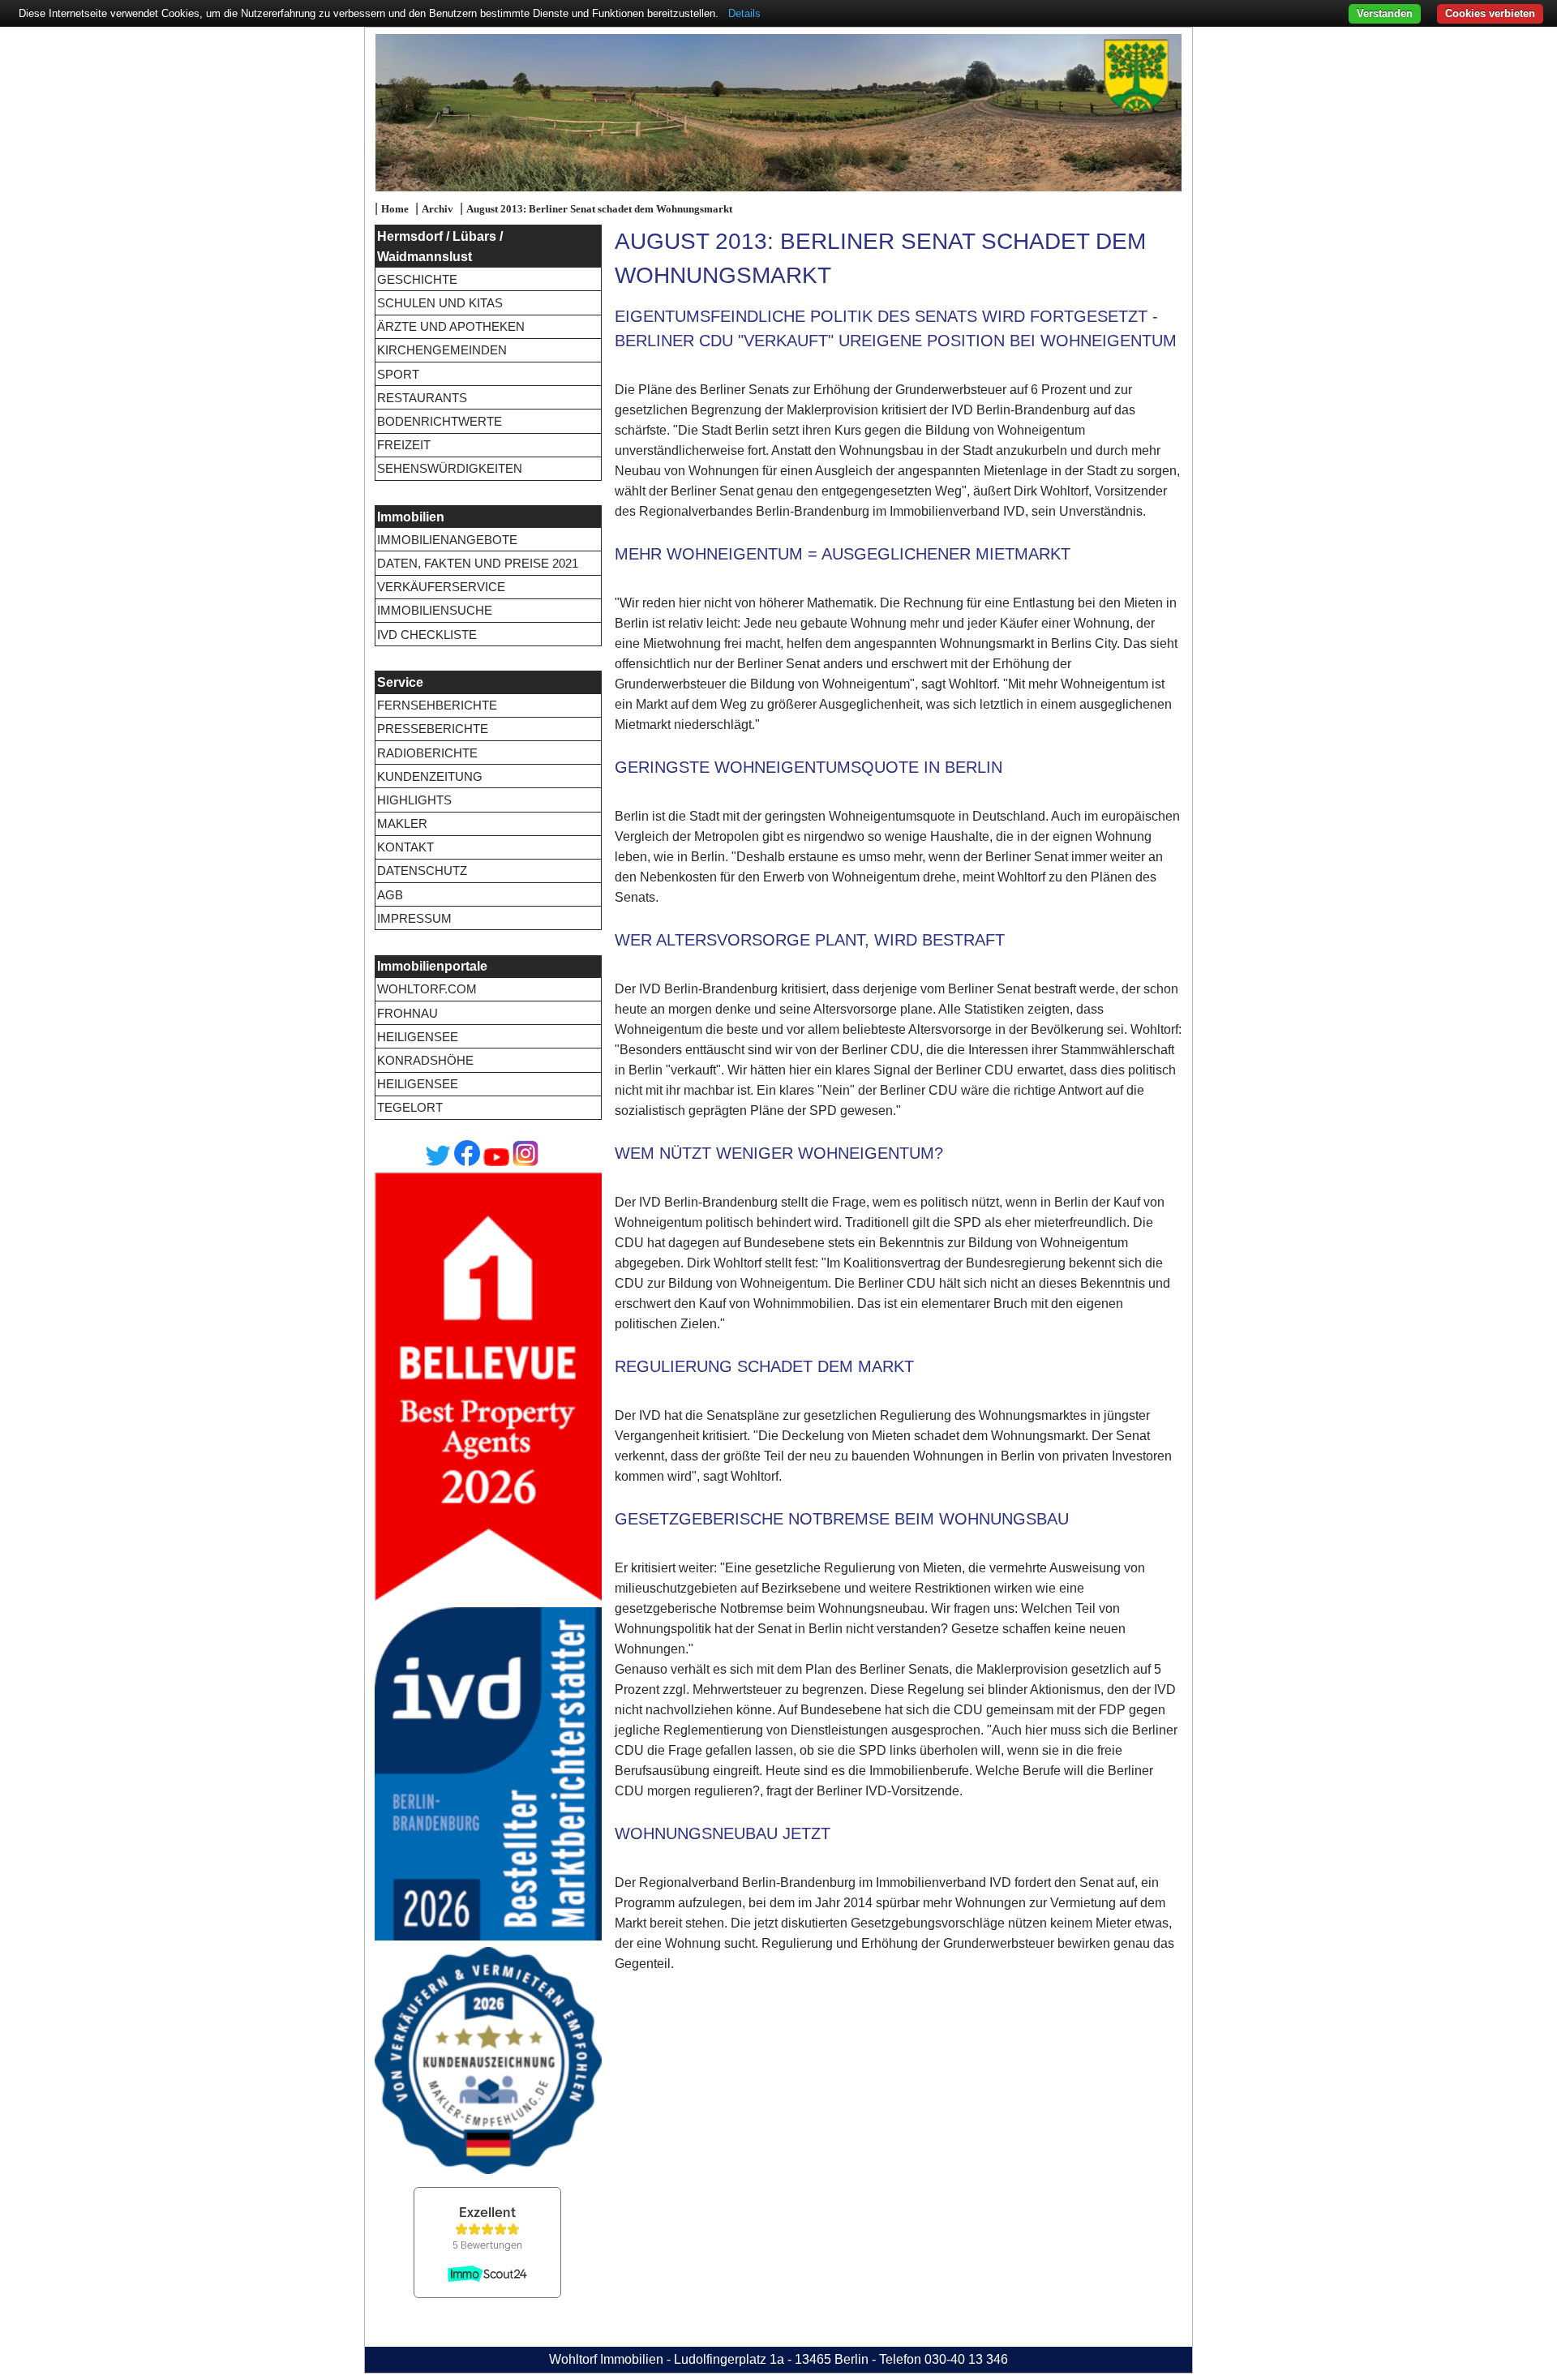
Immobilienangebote (447, 540)
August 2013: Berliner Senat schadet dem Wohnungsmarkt (599, 209)
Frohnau (407, 1013)
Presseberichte (433, 729)
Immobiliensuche (435, 610)
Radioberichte (427, 753)
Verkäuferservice (441, 587)
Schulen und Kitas (440, 303)
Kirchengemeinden (442, 350)
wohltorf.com (427, 989)
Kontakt (405, 847)
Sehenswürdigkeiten (450, 468)
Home (395, 209)
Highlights (414, 800)
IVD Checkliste (427, 635)
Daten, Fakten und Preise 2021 (478, 563)
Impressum (414, 918)
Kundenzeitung (430, 776)
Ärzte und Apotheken (451, 326)
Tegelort (410, 1107)
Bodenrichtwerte (440, 421)
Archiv (438, 209)
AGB (390, 895)
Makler (402, 823)
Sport (398, 374)
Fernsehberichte (437, 705)
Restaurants (422, 398)
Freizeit (404, 445)
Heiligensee (418, 1037)
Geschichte (417, 279)
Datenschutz (422, 871)
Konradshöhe (425, 1060)
